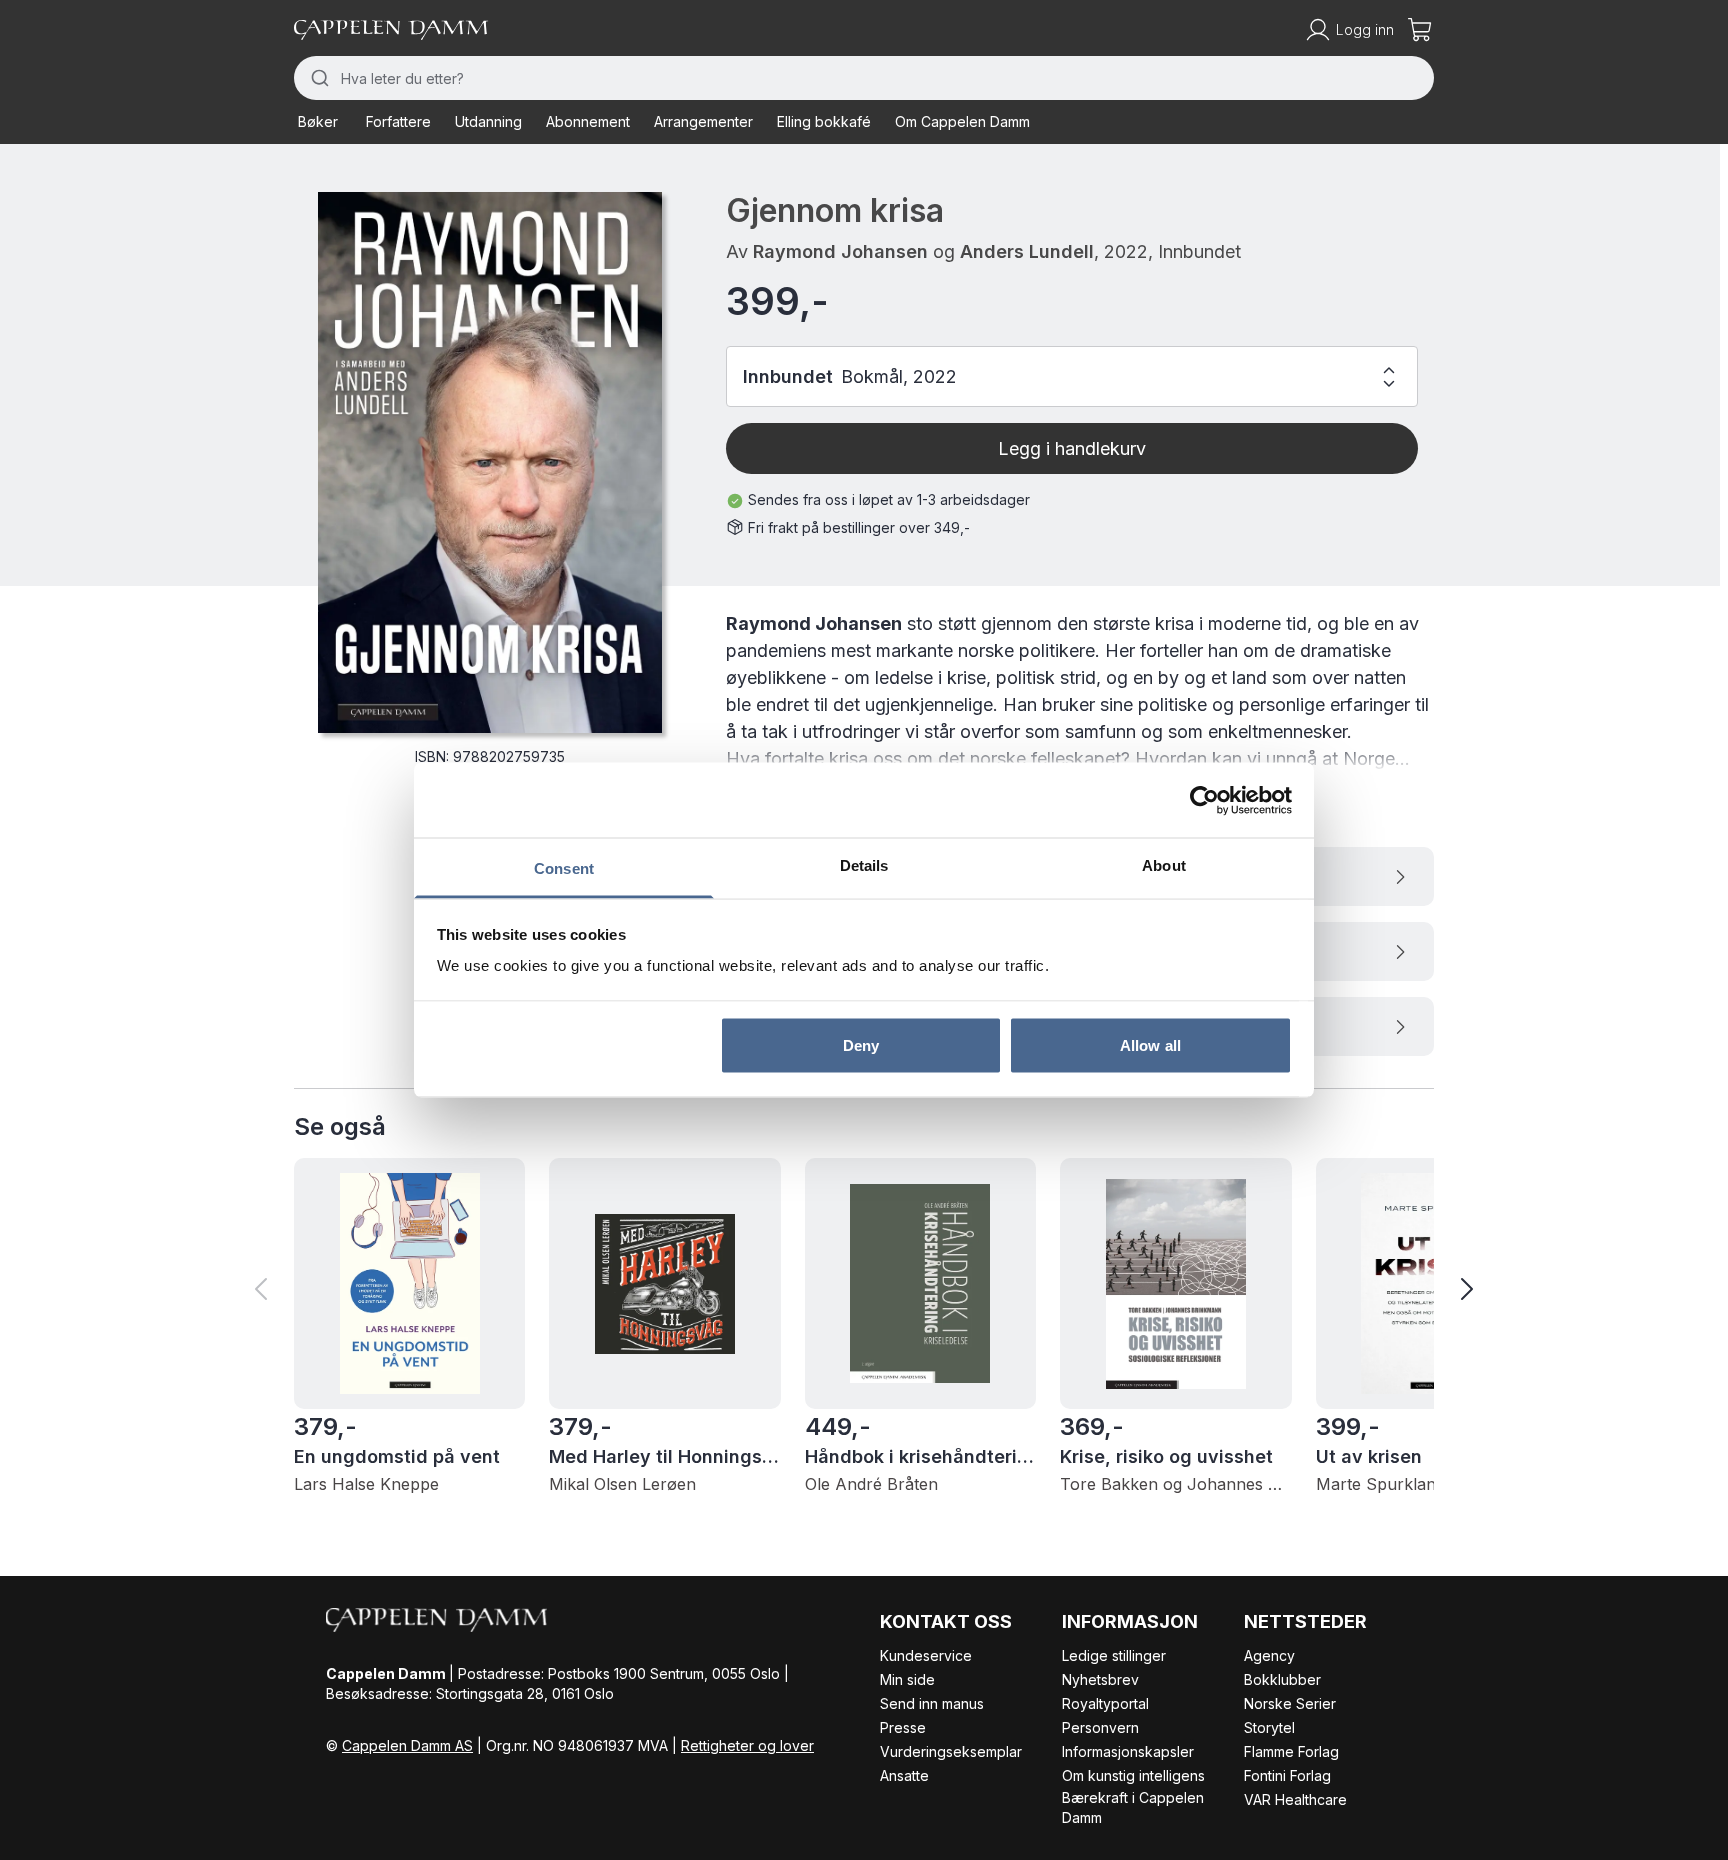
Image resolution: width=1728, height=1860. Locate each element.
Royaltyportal (1105, 1703)
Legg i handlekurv (1072, 448)
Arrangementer (703, 121)
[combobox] (864, 78)
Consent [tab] (564, 868)
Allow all (1150, 1044)
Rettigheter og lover (747, 1745)
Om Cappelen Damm (962, 121)
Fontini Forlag (1287, 1775)
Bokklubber (1282, 1679)
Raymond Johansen (840, 251)
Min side (907, 1679)
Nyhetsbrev (1100, 1679)
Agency (1269, 1655)
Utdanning (488, 121)
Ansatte (904, 1775)
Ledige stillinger (1114, 1655)
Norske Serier (1290, 1703)
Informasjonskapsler (1128, 1751)
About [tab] (1164, 865)
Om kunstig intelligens (1133, 1775)
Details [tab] (864, 865)
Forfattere (398, 121)
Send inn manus (932, 1703)
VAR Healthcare (1295, 1799)
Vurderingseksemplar (951, 1751)
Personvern (1100, 1727)
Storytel (1269, 1727)
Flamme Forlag (1291, 1751)
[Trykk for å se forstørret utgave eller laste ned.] (490, 462)
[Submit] (317, 78)
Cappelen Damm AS (407, 1745)
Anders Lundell (1027, 251)
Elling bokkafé (824, 121)
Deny (861, 1044)
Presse (903, 1727)
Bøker (318, 121)
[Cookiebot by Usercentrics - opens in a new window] (1204, 800)
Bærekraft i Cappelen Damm (1133, 1807)
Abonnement (588, 121)
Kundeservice (926, 1655)
